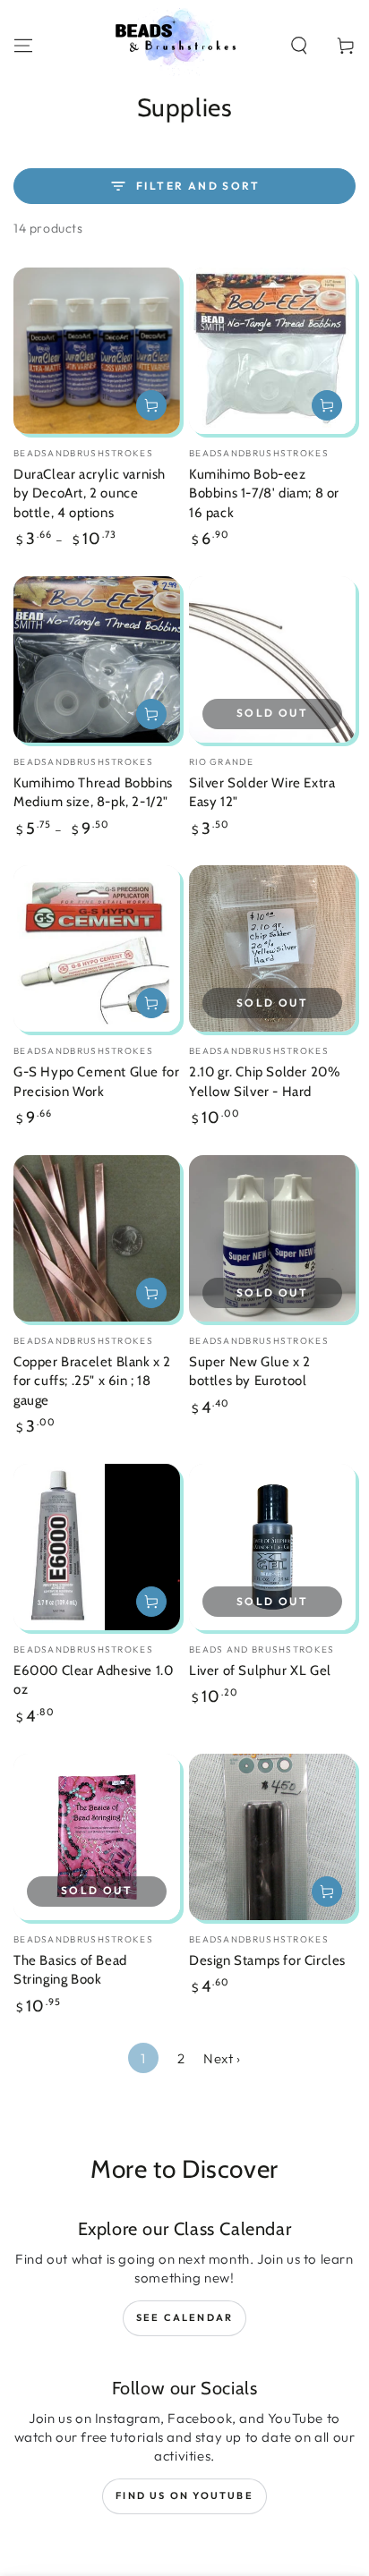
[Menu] (23, 46)
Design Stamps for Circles (267, 1960)
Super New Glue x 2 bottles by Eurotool (250, 1372)
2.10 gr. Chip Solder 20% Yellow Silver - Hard (264, 1082)
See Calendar (184, 2317)
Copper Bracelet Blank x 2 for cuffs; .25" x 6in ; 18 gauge (92, 1381)
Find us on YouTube (184, 2495)
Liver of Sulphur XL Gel (260, 1671)
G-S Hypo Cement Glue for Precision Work (96, 1082)
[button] (299, 46)
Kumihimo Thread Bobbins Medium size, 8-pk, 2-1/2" (93, 793)
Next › (222, 2058)
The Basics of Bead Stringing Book (70, 1970)
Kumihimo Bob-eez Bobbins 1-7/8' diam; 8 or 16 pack (264, 493)
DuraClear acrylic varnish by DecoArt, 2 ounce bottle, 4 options (90, 493)
